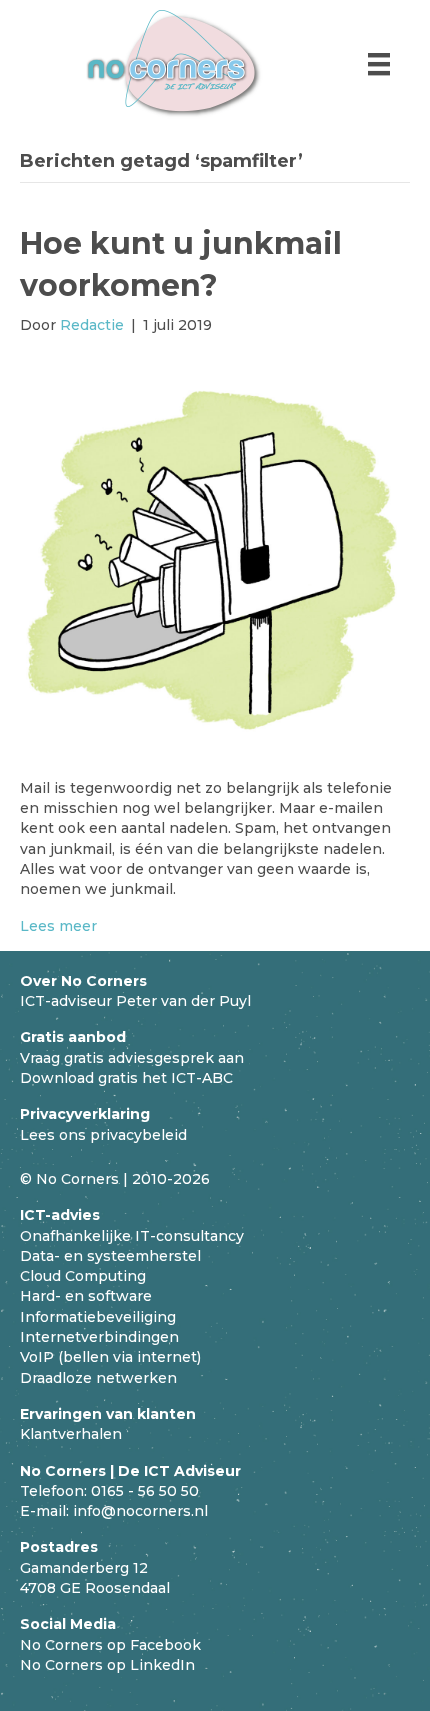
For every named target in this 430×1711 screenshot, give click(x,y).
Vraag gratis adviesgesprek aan (132, 1058)
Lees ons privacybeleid (103, 1135)
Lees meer (58, 926)
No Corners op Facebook (110, 1645)
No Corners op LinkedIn (107, 1665)
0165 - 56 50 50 (145, 1491)
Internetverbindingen (99, 1337)
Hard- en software (86, 1296)
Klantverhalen (71, 1434)
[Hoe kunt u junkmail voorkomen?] (215, 555)
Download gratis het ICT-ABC (126, 1078)
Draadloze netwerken (98, 1378)
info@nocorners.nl (140, 1511)
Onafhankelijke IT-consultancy (132, 1236)
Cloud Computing (83, 1276)
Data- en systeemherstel (110, 1256)
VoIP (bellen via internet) (110, 1357)
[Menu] (379, 64)
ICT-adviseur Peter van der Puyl (135, 1001)
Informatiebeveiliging (98, 1317)
